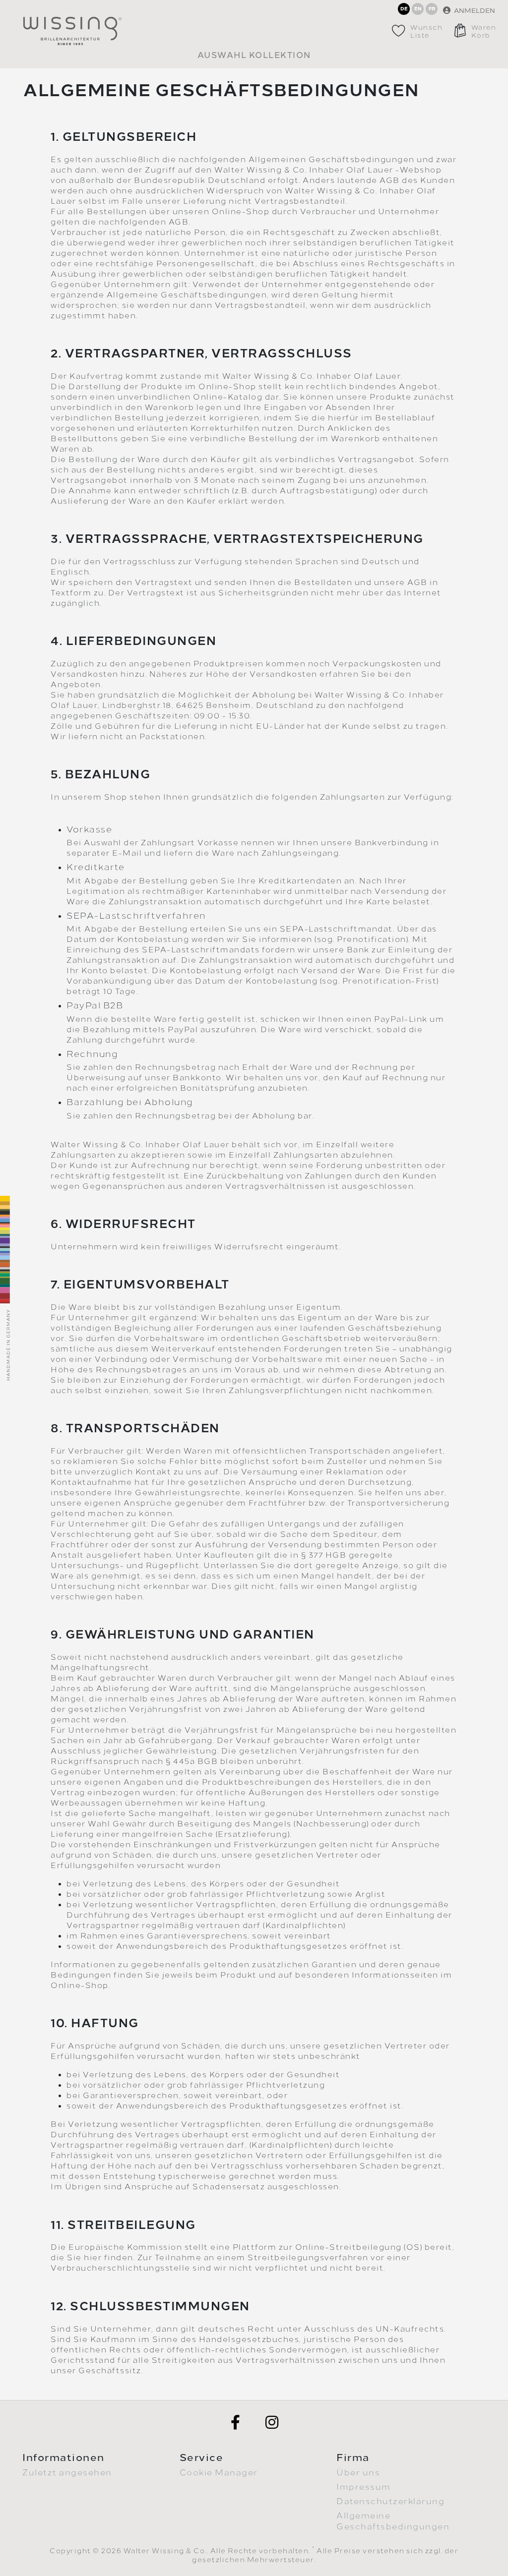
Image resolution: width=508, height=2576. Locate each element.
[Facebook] (236, 2422)
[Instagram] (272, 2422)
